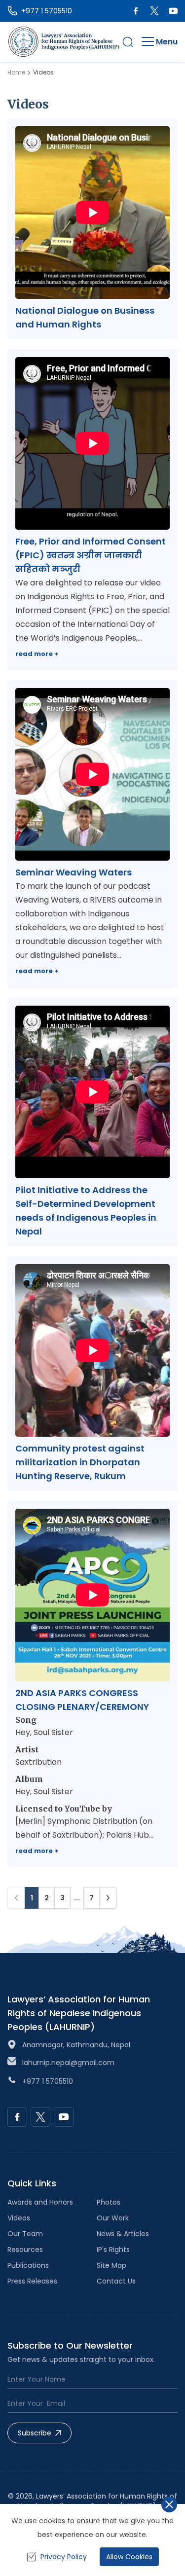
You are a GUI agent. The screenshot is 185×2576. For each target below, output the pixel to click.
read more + (37, 654)
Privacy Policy (64, 2557)
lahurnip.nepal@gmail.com (68, 2063)
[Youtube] (173, 11)
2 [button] (47, 1898)
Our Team (25, 2234)
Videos (19, 2218)
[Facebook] (136, 11)
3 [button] (62, 1898)
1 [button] (32, 1898)
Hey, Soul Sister (44, 1732)
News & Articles (123, 2234)
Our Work (113, 2218)
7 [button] (92, 1898)
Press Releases (32, 2281)
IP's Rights (113, 2249)
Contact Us (116, 2281)
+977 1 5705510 (48, 2081)
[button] (128, 42)
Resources (25, 2249)
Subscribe (35, 2433)
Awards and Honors (40, 2202)
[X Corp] (154, 11)
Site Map (111, 2265)
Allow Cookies (129, 2557)
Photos (109, 2202)
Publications (28, 2265)
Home (16, 73)
